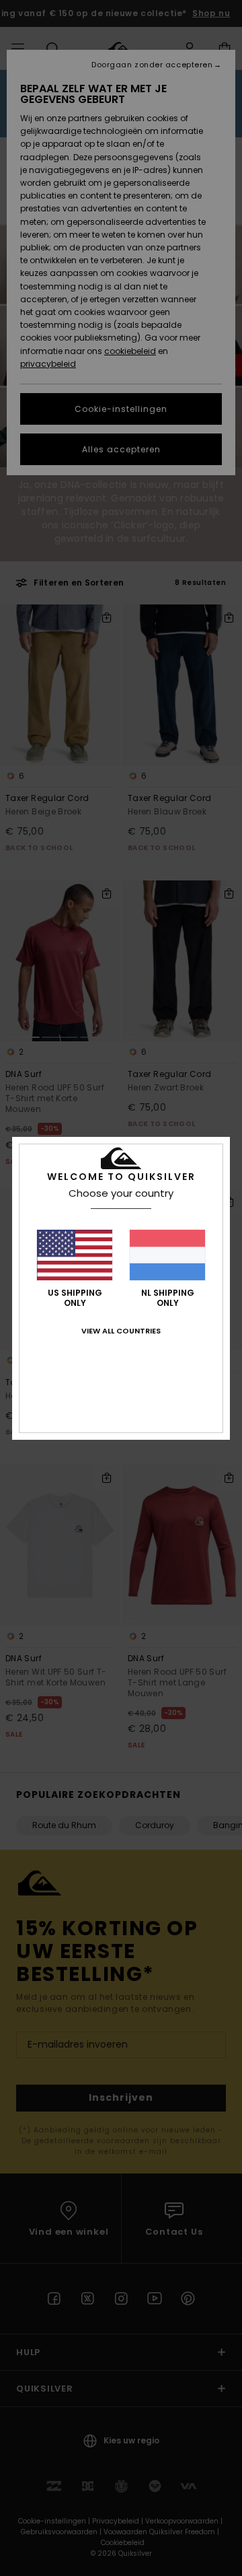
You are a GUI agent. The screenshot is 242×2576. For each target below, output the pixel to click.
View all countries (121, 1331)
